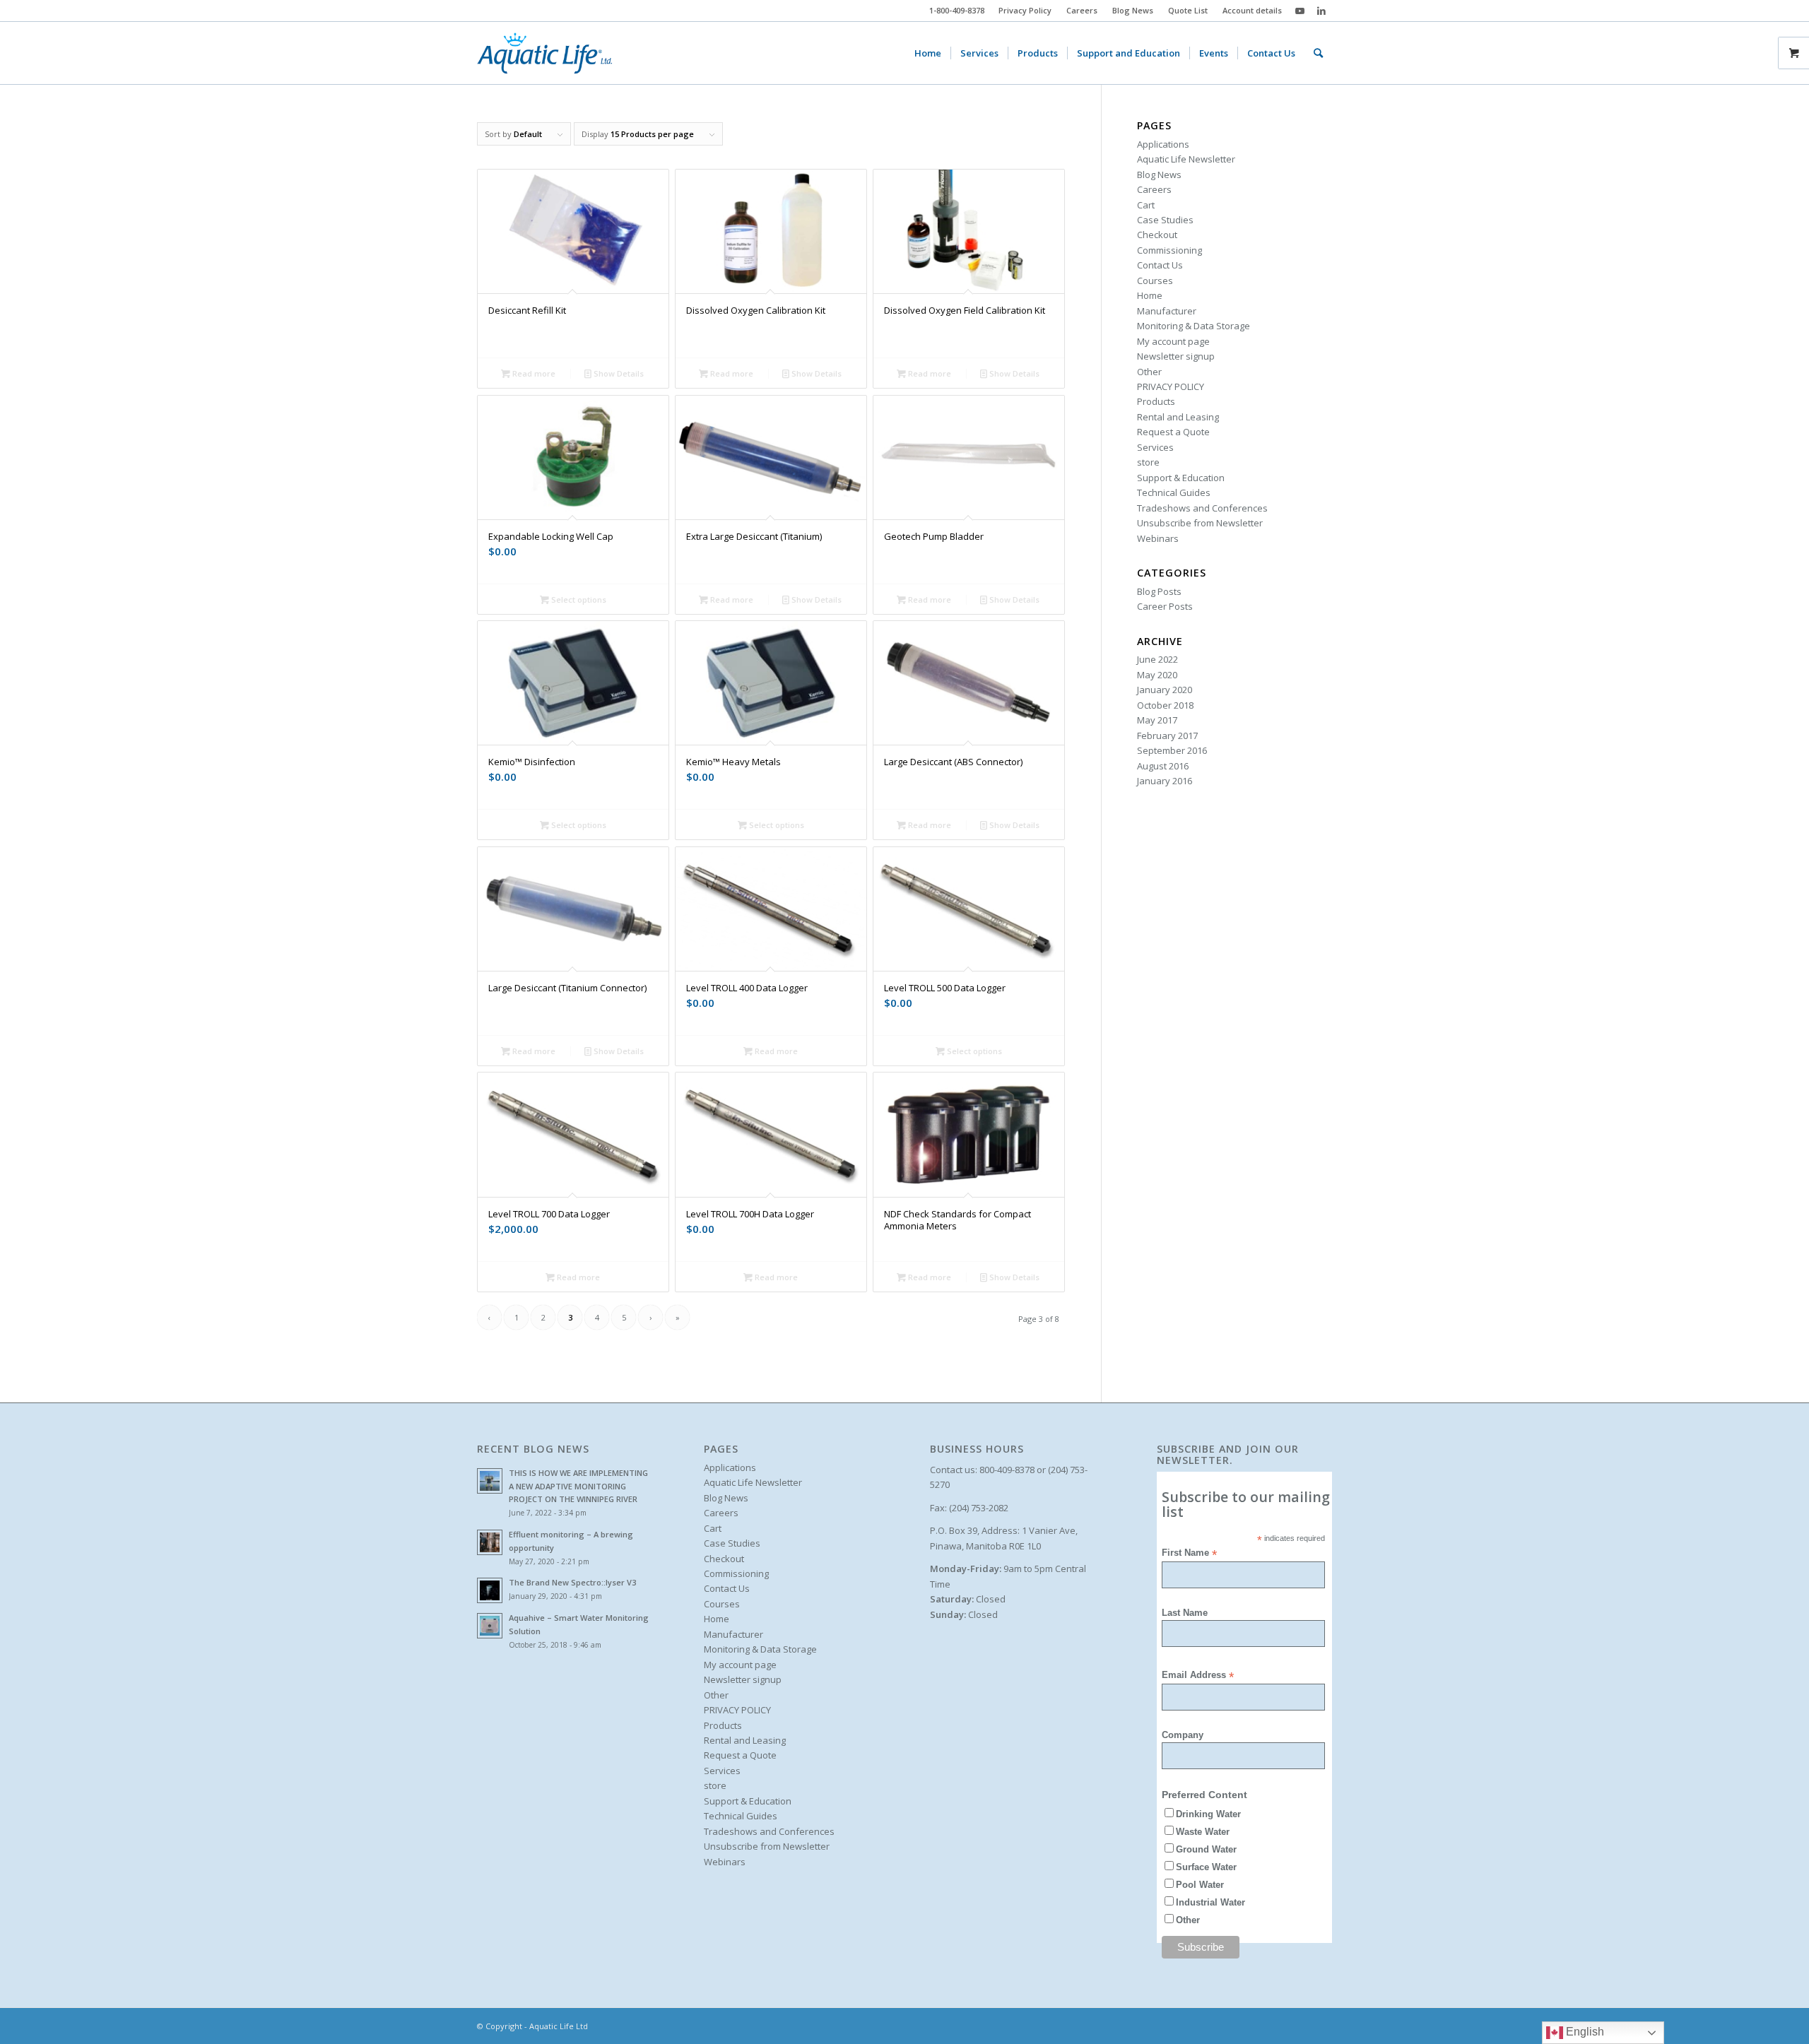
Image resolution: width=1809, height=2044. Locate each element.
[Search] (1318, 53)
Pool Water (1200, 1885)
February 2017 (1167, 736)
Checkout (1157, 235)
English (1584, 2032)
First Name (1189, 1553)
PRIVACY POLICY (1171, 386)
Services (1155, 447)
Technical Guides (1174, 492)
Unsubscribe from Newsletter (1200, 523)
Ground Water (1206, 1849)
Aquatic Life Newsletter (1186, 159)
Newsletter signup (1176, 356)
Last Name (1185, 1613)
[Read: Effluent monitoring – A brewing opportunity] (490, 1542)
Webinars (1158, 538)
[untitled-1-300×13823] (544, 53)
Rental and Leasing (1178, 417)
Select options (578, 599)
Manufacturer (1167, 311)
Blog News (1133, 10)
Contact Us (1160, 265)
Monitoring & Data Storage (1194, 326)
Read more (533, 373)
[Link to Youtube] (1300, 11)
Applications (1163, 144)
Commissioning (1169, 250)
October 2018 (1165, 705)
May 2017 (1157, 720)
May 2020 (1157, 675)
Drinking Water (1208, 1814)
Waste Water (1203, 1832)
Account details (1252, 10)
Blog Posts (1159, 591)
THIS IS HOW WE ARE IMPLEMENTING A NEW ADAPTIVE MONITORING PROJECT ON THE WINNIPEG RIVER (578, 1486)
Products (1156, 401)
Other (1149, 372)
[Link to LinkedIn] (1321, 11)
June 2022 (1157, 659)
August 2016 (1163, 766)
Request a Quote (1173, 432)
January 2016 (1165, 781)
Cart (1146, 205)
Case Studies (1165, 220)
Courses (1155, 280)
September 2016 (1172, 750)
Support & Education (1181, 478)
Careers (1082, 10)
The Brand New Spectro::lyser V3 (572, 1582)
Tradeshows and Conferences (1202, 508)
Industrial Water (1210, 1902)
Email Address (1198, 1676)
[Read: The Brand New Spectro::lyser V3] (490, 1590)
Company (1183, 1735)
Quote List (1188, 10)
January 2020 (1165, 690)
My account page (1173, 341)
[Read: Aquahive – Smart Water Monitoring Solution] (490, 1626)
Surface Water (1206, 1867)
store (1148, 462)
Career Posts (1165, 606)
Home (1150, 295)
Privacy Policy (1025, 10)
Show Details (618, 373)
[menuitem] (1025, 11)
